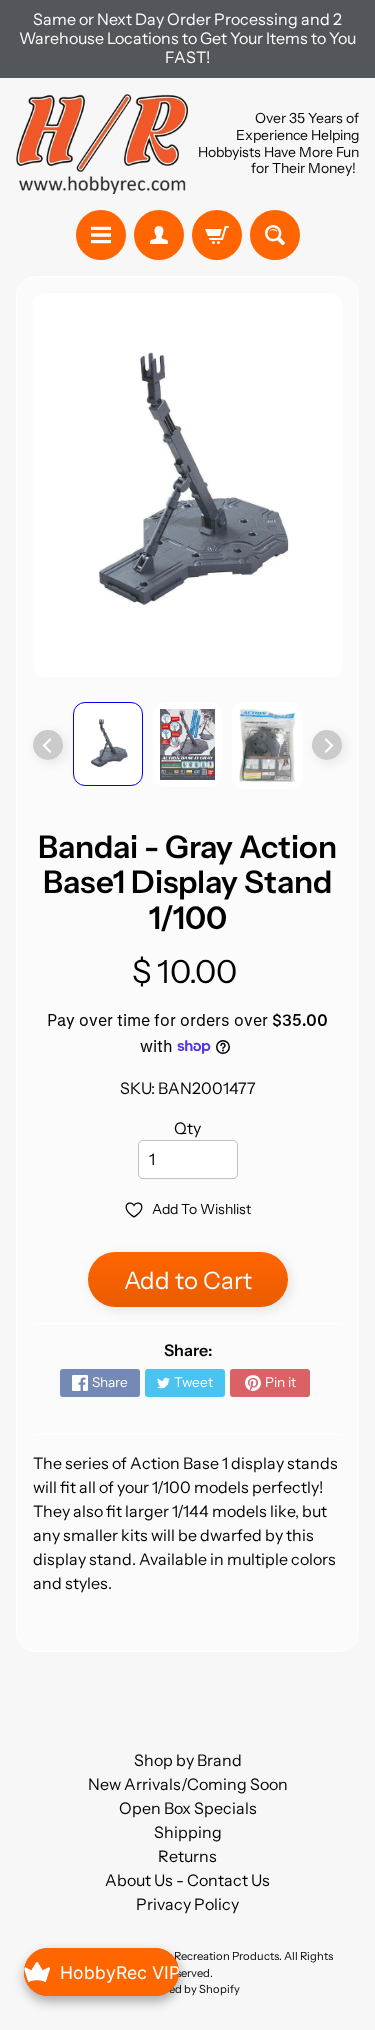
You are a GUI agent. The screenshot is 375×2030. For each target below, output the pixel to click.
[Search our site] (275, 235)
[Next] (327, 745)
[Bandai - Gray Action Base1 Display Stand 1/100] (108, 744)
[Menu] (101, 235)
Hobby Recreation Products (208, 1956)
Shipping (188, 1832)
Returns (187, 1856)
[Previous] (48, 745)
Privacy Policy (187, 1904)
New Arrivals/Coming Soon (188, 1784)
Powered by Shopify (188, 1989)
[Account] (159, 235)
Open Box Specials (188, 1808)
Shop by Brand (188, 1760)
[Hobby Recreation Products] (102, 144)
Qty (187, 1128)
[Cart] (217, 235)
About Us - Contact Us (187, 1880)
